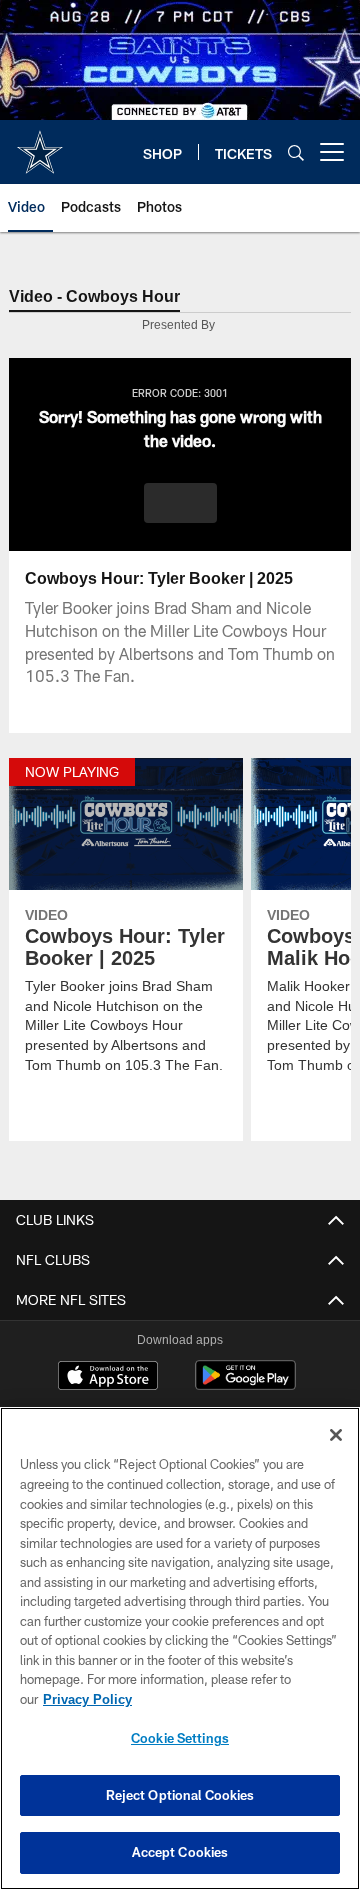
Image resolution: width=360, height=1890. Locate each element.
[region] (180, 1648)
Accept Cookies (180, 1852)
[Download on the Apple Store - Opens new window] (108, 1378)
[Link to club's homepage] (40, 144)
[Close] (336, 1435)
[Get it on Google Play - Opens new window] (245, 1385)
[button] (180, 504)
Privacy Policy (87, 1699)
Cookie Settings (180, 1738)
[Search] (296, 152)
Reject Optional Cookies (180, 1795)
